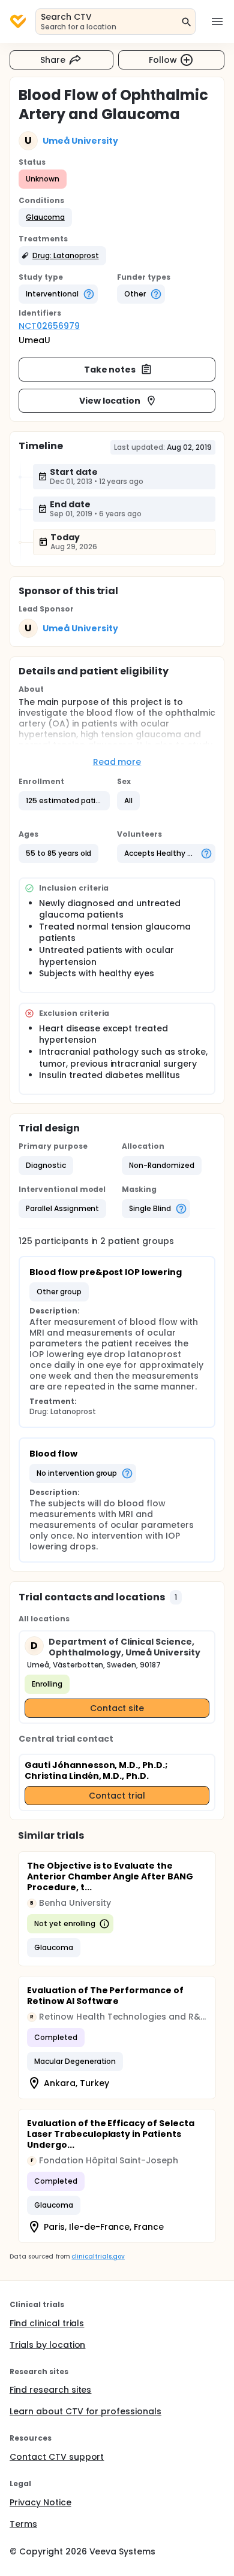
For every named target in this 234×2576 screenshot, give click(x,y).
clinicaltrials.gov (98, 2256)
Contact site (117, 1708)
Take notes (110, 370)
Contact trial (117, 1796)
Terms (23, 2524)
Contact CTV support (57, 2457)
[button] (45, 217)
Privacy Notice (40, 2502)
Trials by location (47, 2345)
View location (110, 401)
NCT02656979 (49, 326)
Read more (117, 762)
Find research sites (50, 2390)
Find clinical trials (47, 2323)
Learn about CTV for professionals (85, 2411)
